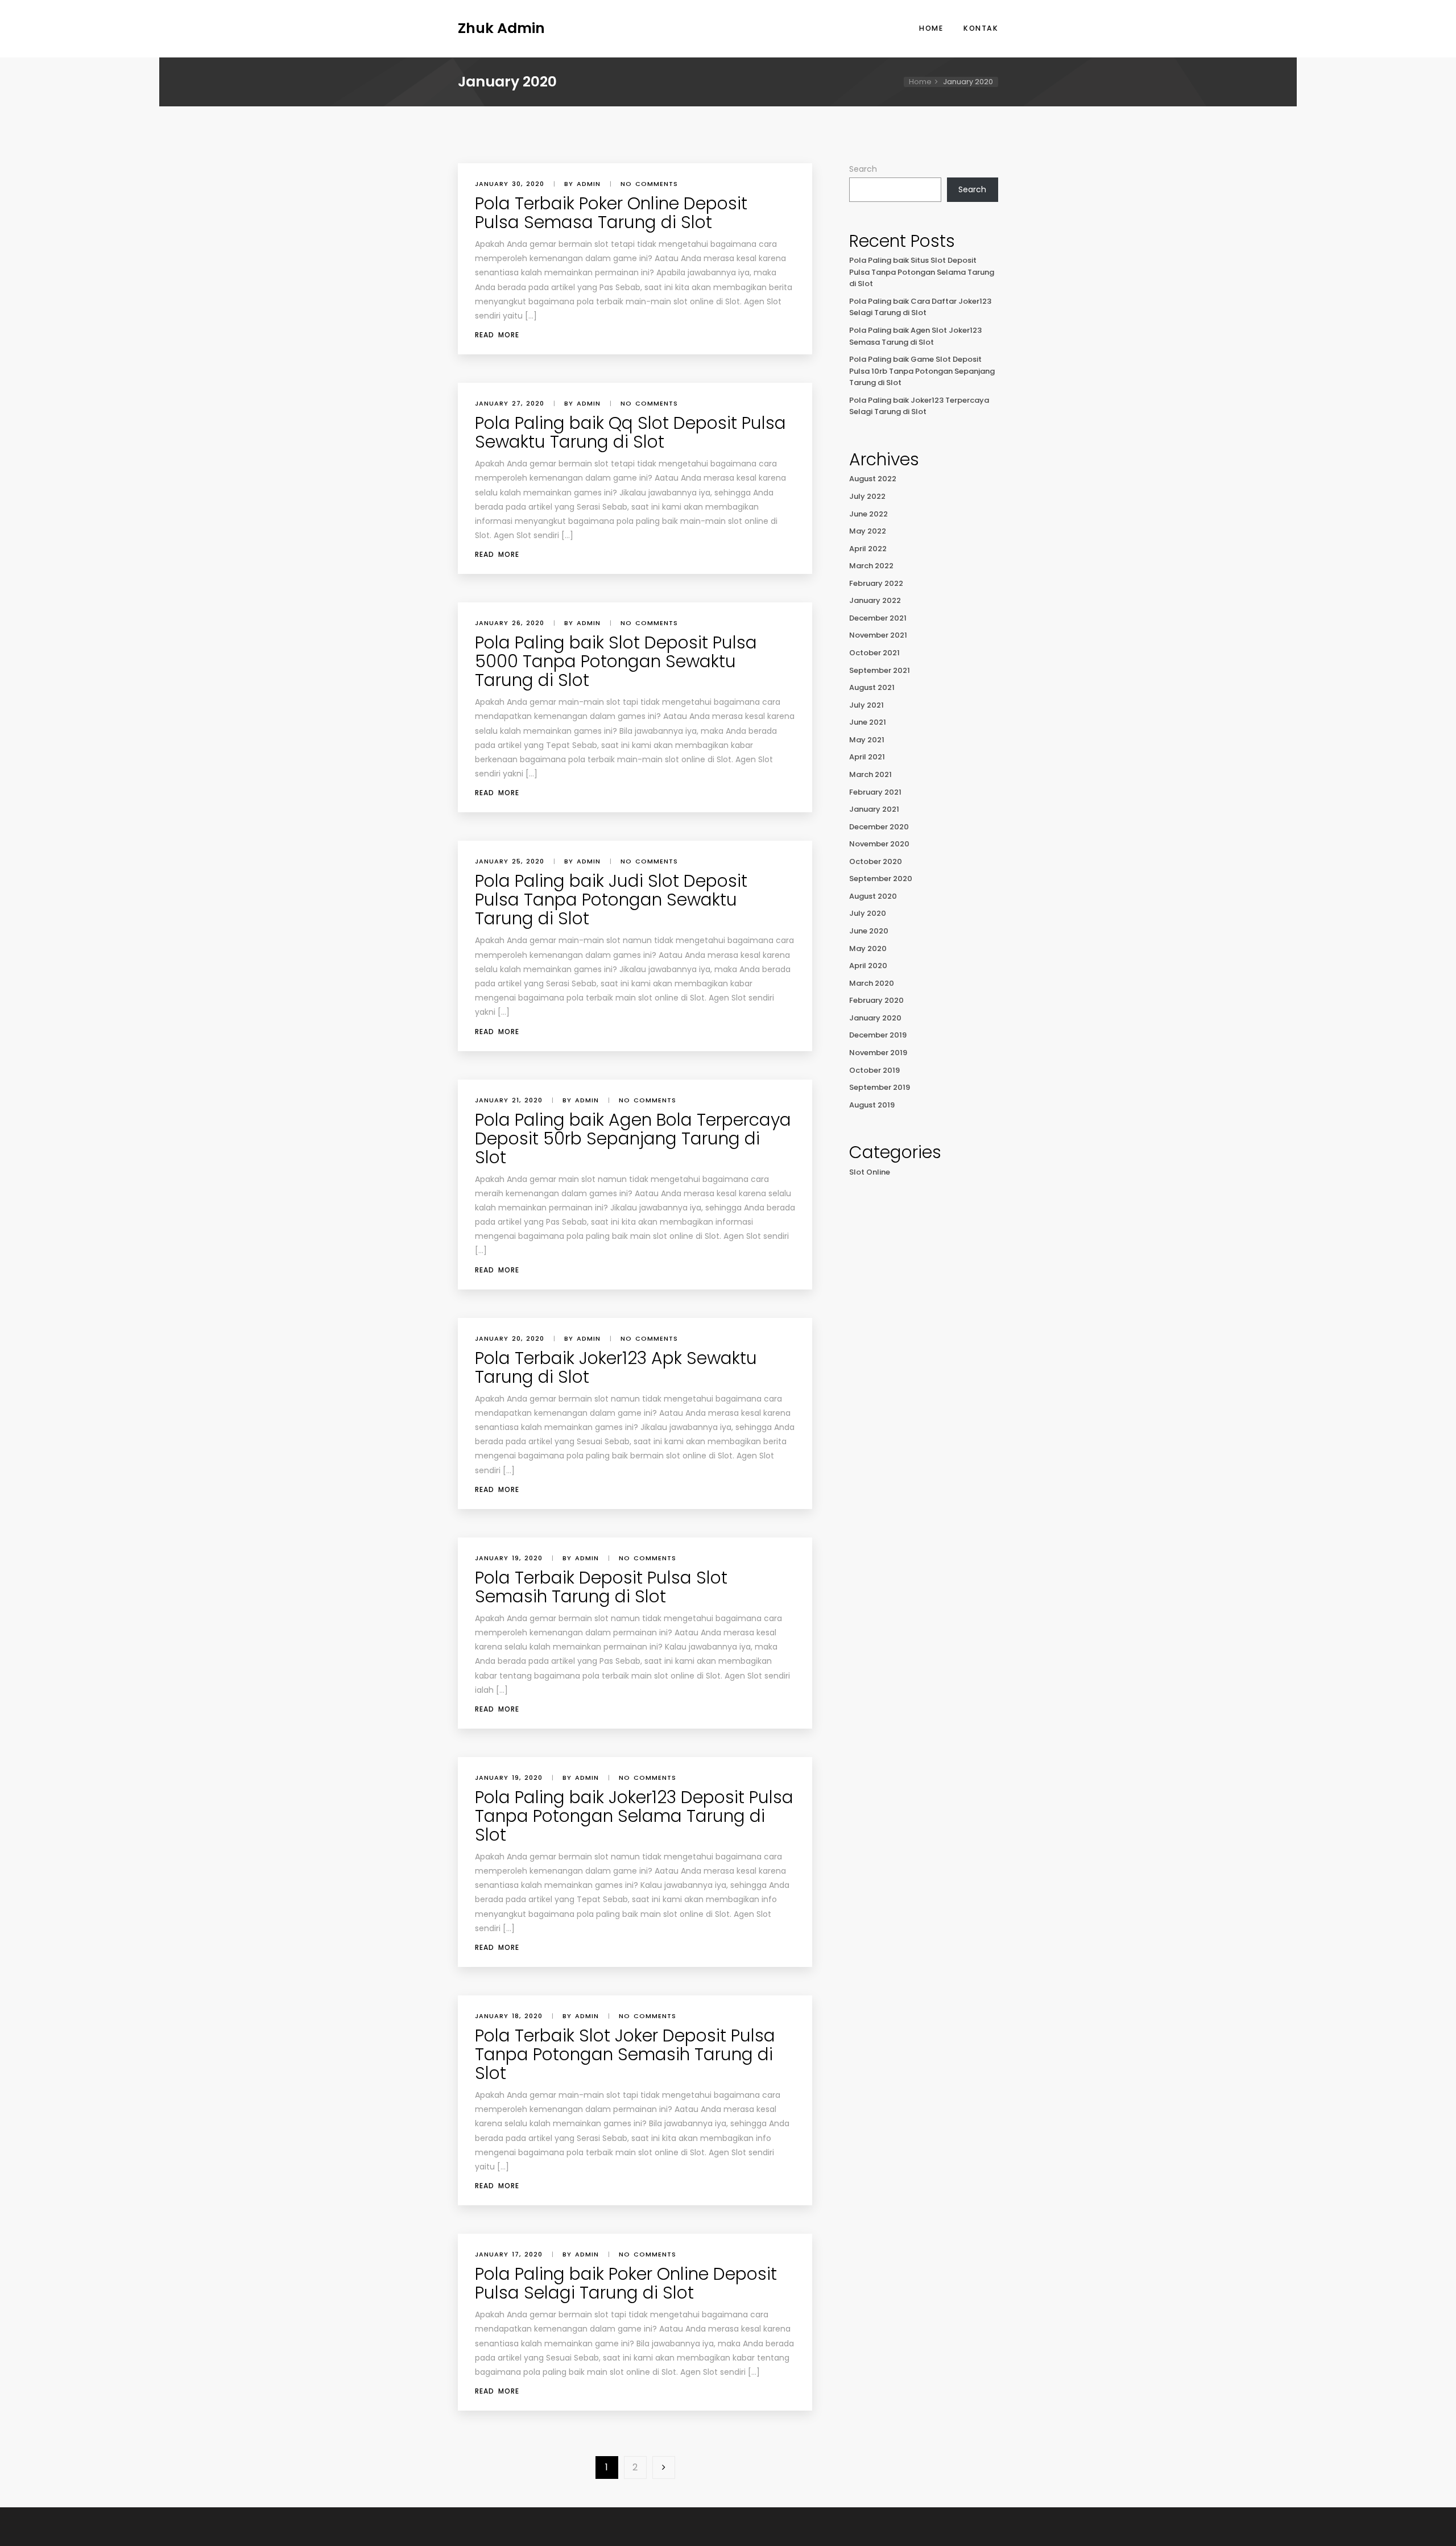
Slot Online (870, 1172)
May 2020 (868, 948)
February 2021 (875, 792)
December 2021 (878, 618)
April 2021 (867, 757)
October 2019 (874, 1070)
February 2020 (876, 1000)
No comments (649, 184)
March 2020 (872, 983)
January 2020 (875, 1018)
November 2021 (878, 635)
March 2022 (871, 566)
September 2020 (881, 879)
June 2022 (868, 514)
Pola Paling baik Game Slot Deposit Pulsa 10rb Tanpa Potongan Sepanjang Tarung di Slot (922, 371)
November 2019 (878, 1053)
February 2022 (876, 583)
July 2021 (866, 705)
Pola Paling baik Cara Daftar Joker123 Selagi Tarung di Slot (920, 307)
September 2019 (880, 1087)
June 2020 (869, 931)
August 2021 (872, 687)
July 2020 (868, 913)
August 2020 (873, 896)
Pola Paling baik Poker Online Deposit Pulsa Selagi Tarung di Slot (626, 2283)
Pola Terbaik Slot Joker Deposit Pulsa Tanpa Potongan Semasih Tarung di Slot (625, 2054)
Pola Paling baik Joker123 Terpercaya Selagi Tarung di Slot (919, 406)
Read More (497, 335)
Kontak (981, 28)
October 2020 (876, 861)
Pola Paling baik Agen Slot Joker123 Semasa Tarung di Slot (915, 336)
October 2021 (874, 653)
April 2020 (868, 966)
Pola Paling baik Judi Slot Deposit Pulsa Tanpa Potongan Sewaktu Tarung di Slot (611, 900)
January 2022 (875, 600)
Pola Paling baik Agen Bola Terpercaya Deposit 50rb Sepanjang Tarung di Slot (633, 1138)
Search (863, 169)
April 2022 (868, 549)
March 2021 (870, 774)
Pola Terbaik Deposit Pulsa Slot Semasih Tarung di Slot (601, 1587)
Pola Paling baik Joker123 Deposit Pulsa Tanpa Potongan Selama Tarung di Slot (634, 1816)
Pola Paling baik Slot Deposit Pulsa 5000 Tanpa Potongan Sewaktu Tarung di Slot (616, 661)
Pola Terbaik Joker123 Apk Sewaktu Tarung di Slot (616, 1367)
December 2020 (879, 827)
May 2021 (867, 740)
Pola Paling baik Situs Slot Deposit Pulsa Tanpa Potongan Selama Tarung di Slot (922, 272)
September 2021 (880, 670)
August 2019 (872, 1105)
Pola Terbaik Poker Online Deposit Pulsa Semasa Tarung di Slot (611, 213)
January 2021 (874, 809)
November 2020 (879, 844)
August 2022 (873, 479)
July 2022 (867, 496)
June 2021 (868, 722)
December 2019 (878, 1035)
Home (931, 28)
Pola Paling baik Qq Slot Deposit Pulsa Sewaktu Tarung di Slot (630, 432)
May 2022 (868, 531)
